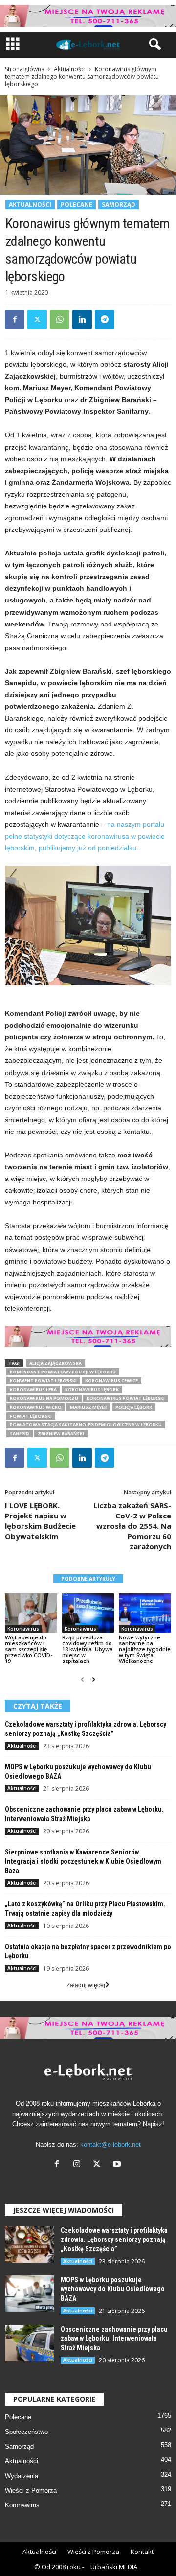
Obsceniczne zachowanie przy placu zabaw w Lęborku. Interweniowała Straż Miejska (114, 2338)
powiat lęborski (31, 1416)
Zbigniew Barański (61, 1433)
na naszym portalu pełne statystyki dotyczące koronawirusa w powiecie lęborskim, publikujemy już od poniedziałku (85, 836)
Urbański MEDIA (114, 2567)
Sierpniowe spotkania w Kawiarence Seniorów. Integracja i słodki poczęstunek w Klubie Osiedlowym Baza (83, 1861)
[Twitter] (37, 319)
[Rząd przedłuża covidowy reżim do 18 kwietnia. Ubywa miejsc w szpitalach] (88, 1613)
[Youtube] (118, 2165)
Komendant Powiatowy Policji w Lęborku (63, 1372)
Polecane (77, 205)
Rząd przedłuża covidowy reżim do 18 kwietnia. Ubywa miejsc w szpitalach (88, 1649)
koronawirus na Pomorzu (44, 1398)
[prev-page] (82, 1680)
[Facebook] (15, 319)
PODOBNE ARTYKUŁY (88, 1579)
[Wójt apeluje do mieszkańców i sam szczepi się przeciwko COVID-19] (31, 1613)
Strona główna (25, 69)
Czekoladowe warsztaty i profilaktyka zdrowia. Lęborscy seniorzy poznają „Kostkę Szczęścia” (114, 2239)
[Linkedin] (82, 319)
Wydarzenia (22, 2476)
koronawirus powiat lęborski (126, 1398)
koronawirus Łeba (33, 1389)
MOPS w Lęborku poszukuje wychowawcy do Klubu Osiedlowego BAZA (113, 2289)
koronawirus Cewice (111, 1381)
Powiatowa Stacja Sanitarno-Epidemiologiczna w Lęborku (86, 1425)
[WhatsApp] (60, 319)
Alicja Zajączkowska (55, 1363)
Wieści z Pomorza (31, 2491)
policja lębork (134, 1407)
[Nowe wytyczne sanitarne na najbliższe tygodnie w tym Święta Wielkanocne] (145, 1613)
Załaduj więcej (86, 1985)
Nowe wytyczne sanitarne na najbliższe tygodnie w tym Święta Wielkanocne (145, 1649)
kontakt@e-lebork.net (110, 2145)
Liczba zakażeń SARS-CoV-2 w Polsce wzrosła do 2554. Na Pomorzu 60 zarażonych (132, 1526)
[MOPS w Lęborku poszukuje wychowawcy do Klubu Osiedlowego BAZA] (29, 2294)
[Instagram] (79, 2165)
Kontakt (142, 2552)
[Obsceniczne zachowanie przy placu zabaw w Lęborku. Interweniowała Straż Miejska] (29, 2343)
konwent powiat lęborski (43, 1381)
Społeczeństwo (26, 2432)
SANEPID (20, 1433)
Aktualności (70, 69)
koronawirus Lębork (92, 1389)
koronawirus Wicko (36, 1407)
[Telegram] (105, 319)
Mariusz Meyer (88, 1407)
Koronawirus (23, 1629)
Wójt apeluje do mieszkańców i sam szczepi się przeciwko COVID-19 (29, 1649)
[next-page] (94, 1680)
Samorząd (119, 205)
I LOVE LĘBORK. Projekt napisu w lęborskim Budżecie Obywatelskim (40, 1521)
